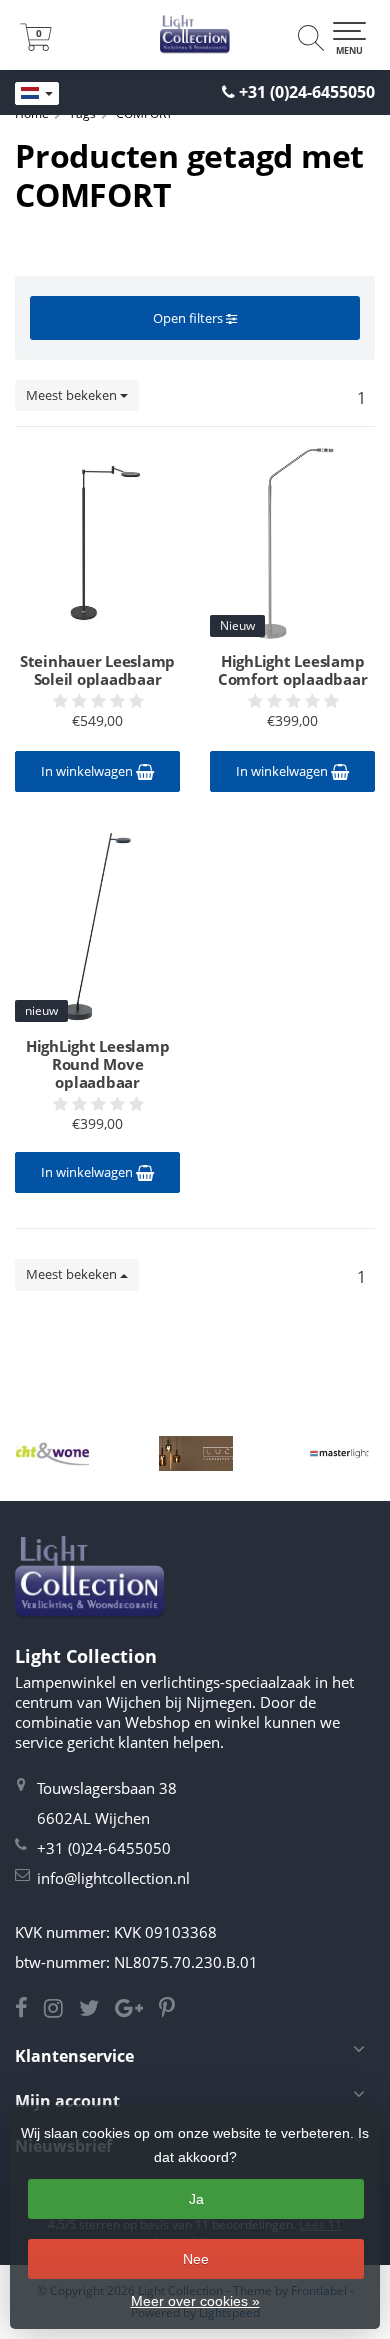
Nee (196, 2259)
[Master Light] (339, 1453)
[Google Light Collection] (137, 2010)
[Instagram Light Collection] (61, 2010)
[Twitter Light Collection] (97, 2010)
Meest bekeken (73, 395)
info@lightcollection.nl (113, 1878)
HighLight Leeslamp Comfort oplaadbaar (293, 670)
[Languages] (37, 94)
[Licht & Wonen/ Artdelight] (52, 1453)
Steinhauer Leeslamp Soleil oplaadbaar (97, 670)
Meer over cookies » (195, 2301)
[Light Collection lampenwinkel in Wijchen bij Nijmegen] (195, 35)
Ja (196, 2199)
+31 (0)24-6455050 (307, 92)
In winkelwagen (88, 771)
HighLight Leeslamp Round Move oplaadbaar (98, 1064)
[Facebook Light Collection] (29, 2010)
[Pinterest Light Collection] (173, 2010)
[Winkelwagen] (36, 45)
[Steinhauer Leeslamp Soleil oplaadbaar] (97, 542)
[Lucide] (195, 1453)
